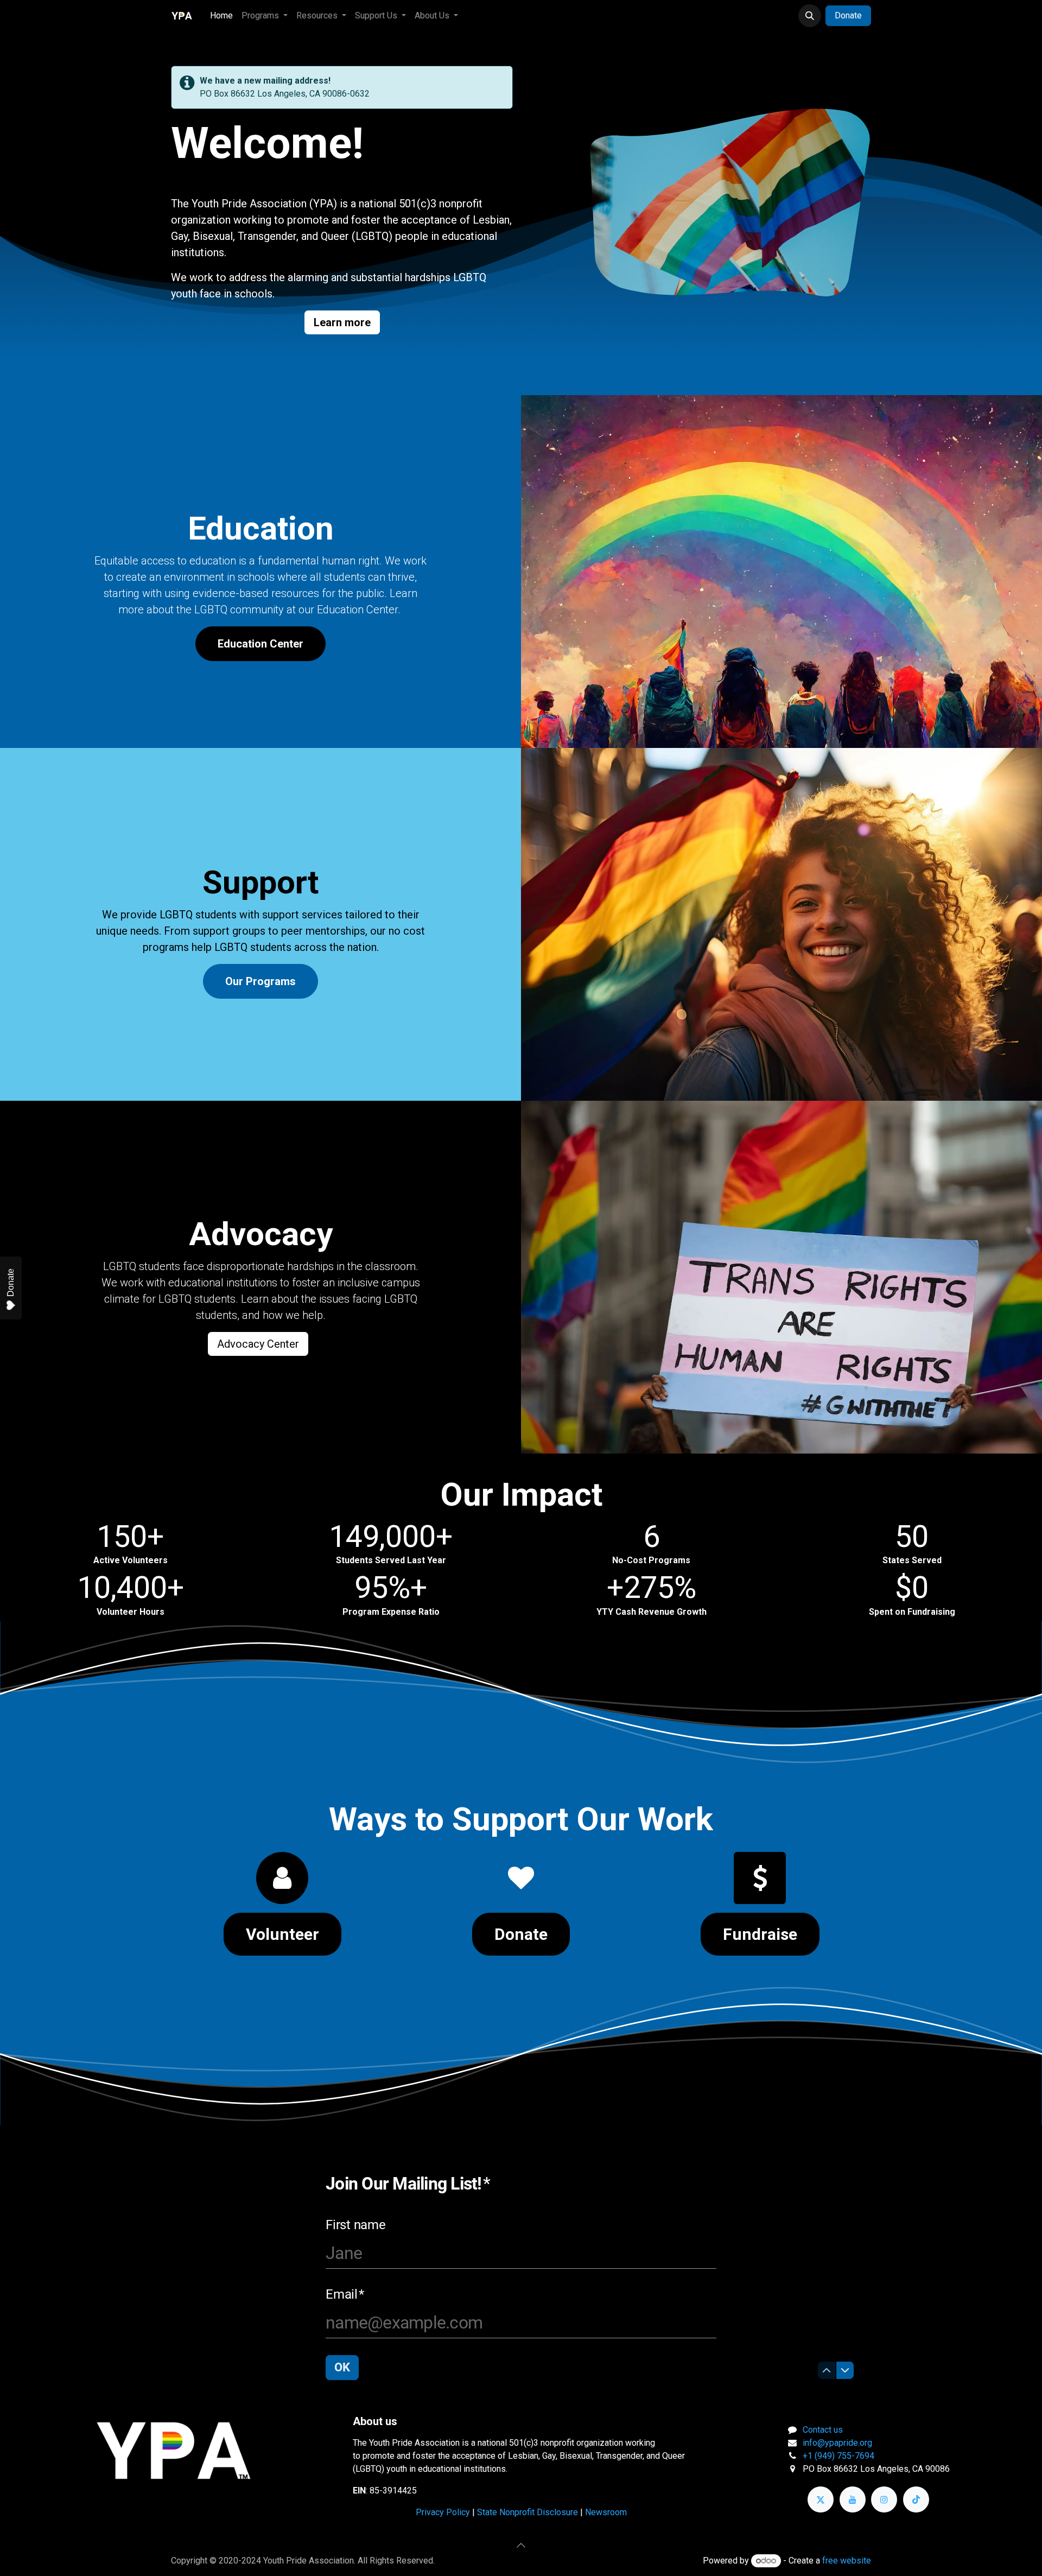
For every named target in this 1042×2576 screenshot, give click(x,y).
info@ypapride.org (837, 2443)
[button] (810, 16)
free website (847, 2561)
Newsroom (606, 2512)
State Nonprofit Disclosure (528, 2512)
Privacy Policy (443, 2512)
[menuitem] (221, 16)
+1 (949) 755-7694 (838, 2456)
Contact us (823, 2430)
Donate (848, 15)
